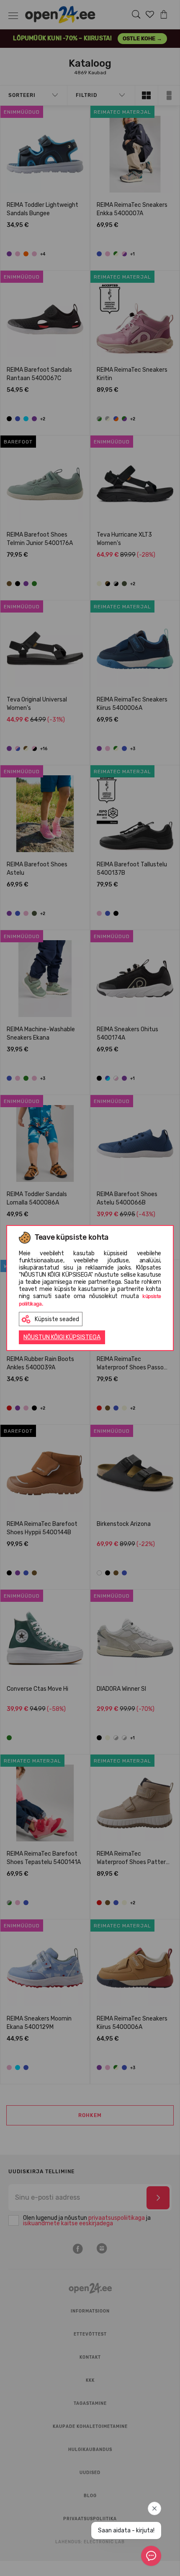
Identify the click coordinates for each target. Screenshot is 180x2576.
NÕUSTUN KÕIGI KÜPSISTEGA (62, 1337)
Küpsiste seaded (57, 1319)
